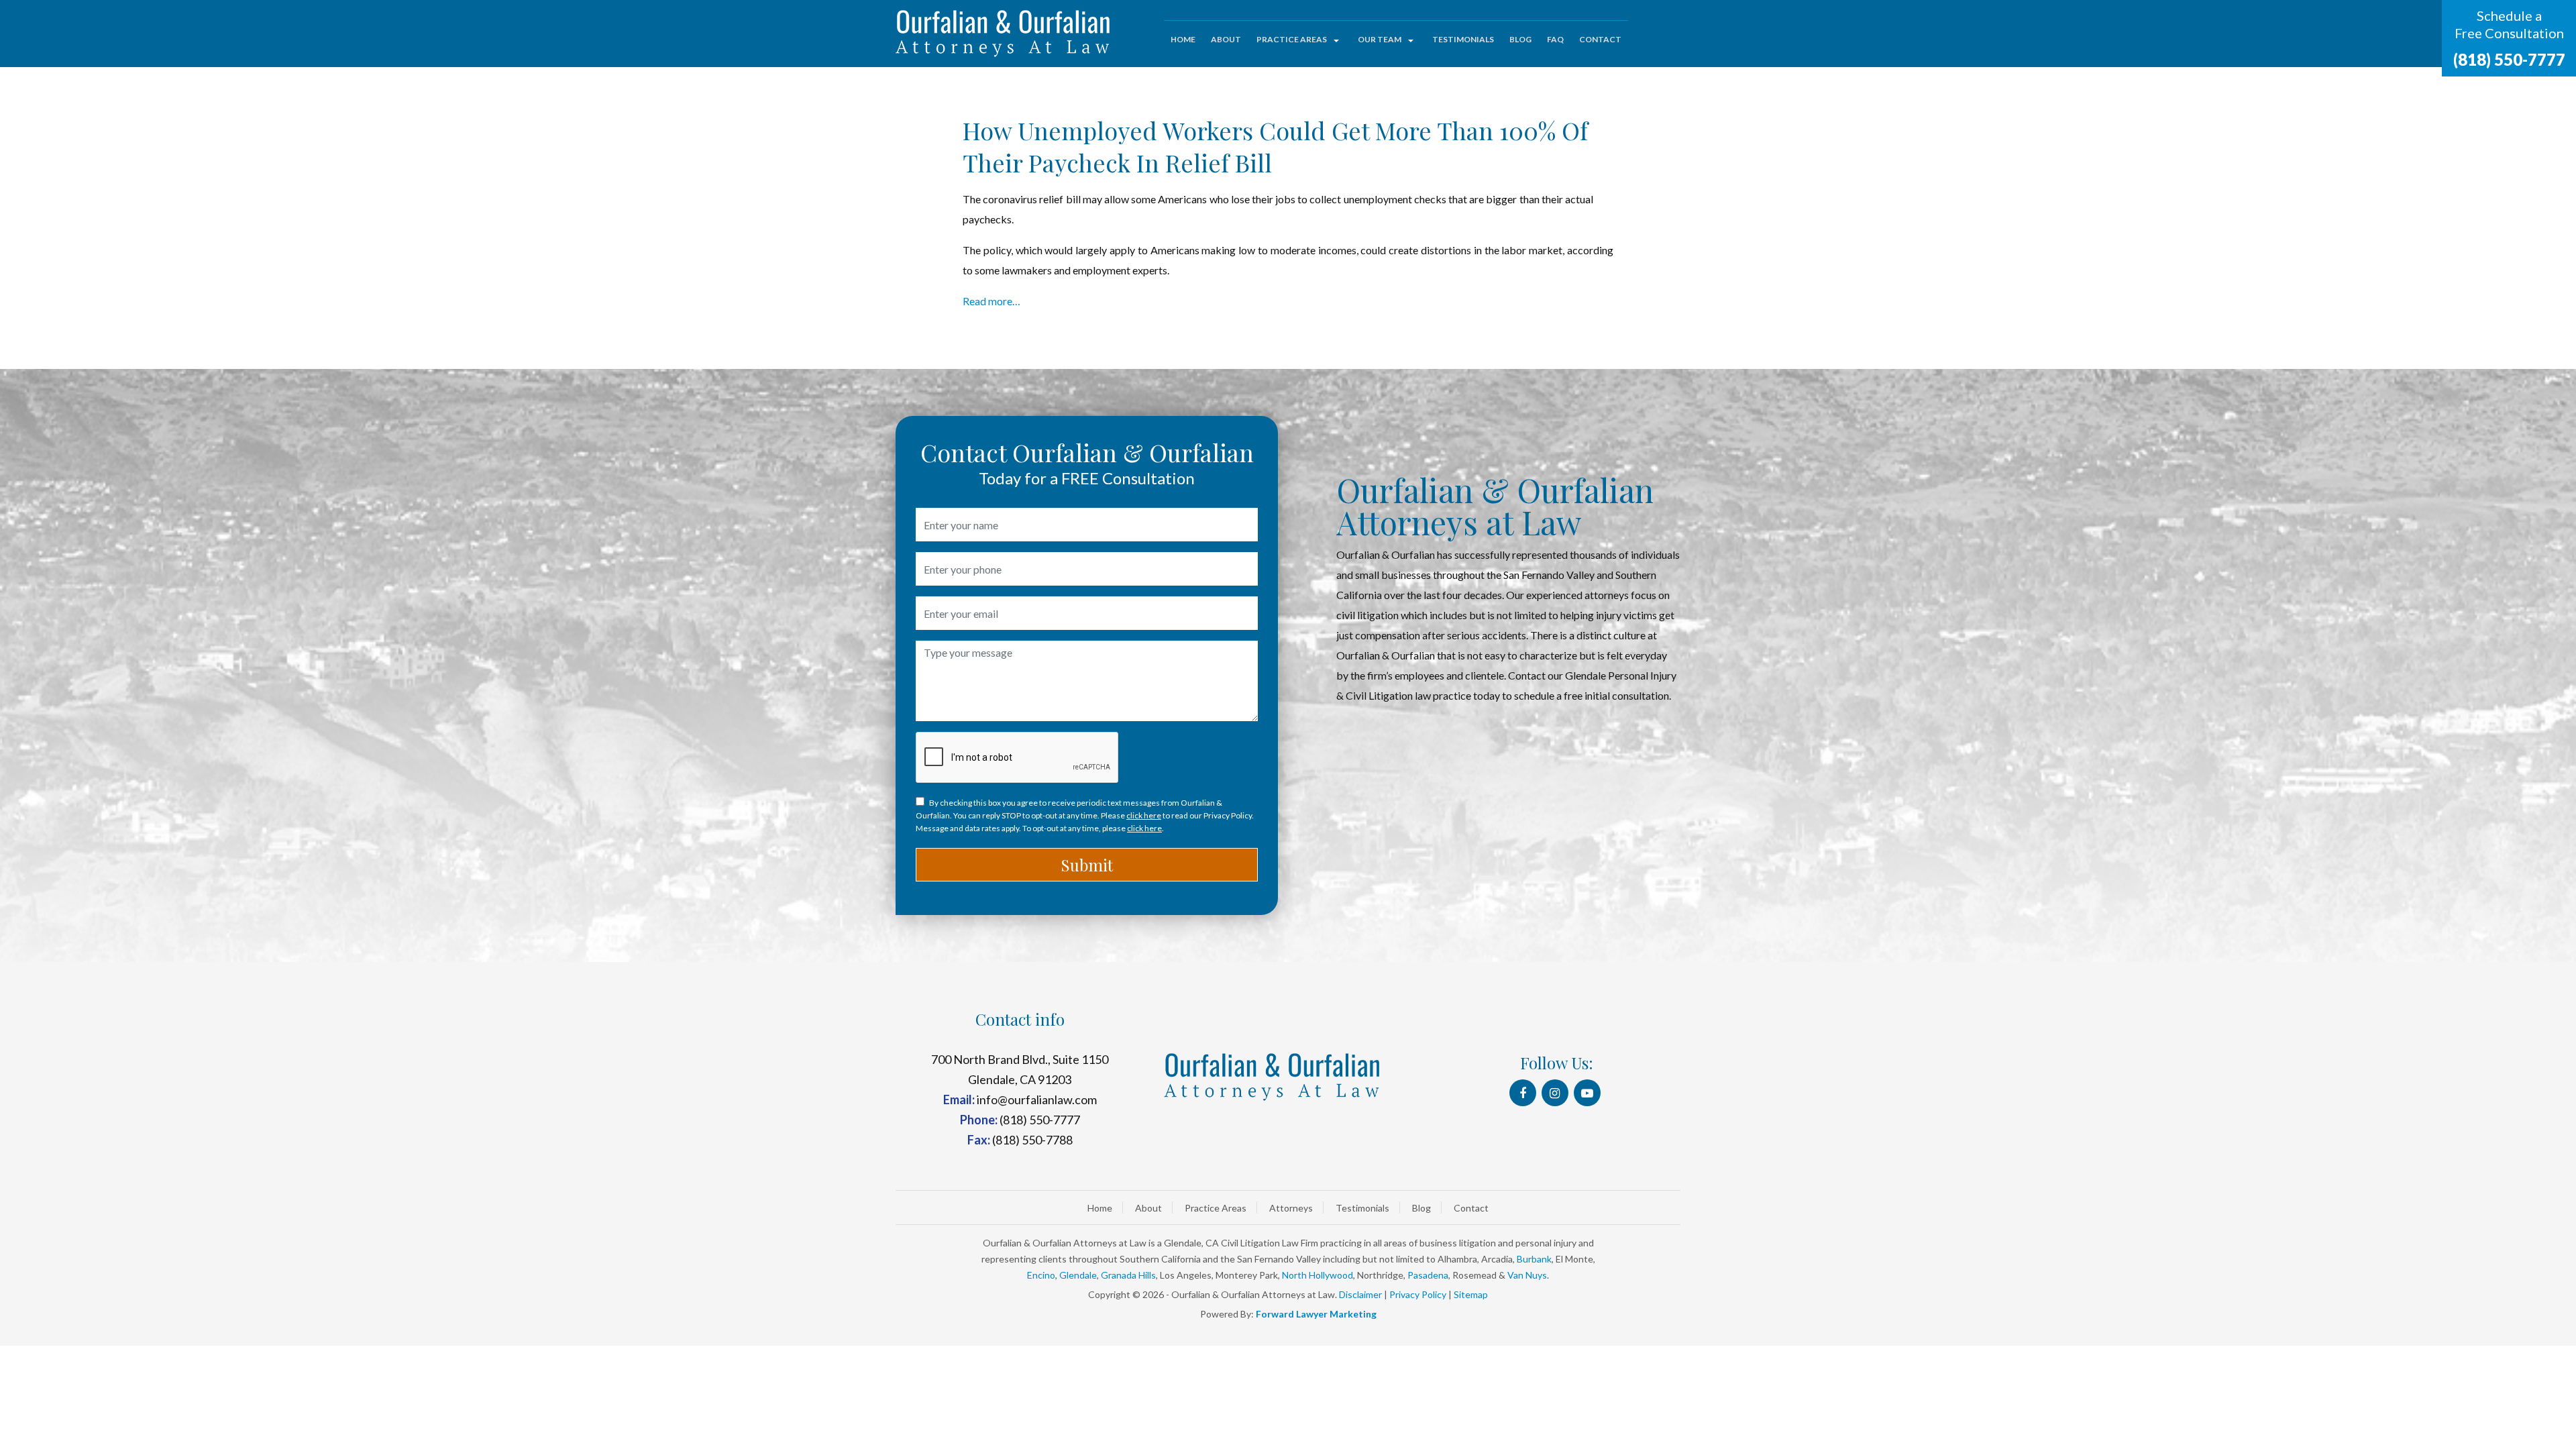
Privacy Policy (1418, 1294)
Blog (1520, 39)
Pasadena (1428, 1275)
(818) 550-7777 (2509, 59)
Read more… (991, 301)
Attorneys (1291, 1208)
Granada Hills (1128, 1275)
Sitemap (1471, 1294)
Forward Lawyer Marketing (1316, 1314)
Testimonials (1463, 39)
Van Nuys (1527, 1275)
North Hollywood (1318, 1275)
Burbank (1534, 1259)
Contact (1600, 39)
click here (1144, 815)
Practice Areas (1292, 39)
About (1226, 39)
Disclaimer (1360, 1294)
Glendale (1078, 1275)
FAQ (1555, 39)
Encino (1041, 1275)
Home (1183, 39)
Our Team (1380, 39)
